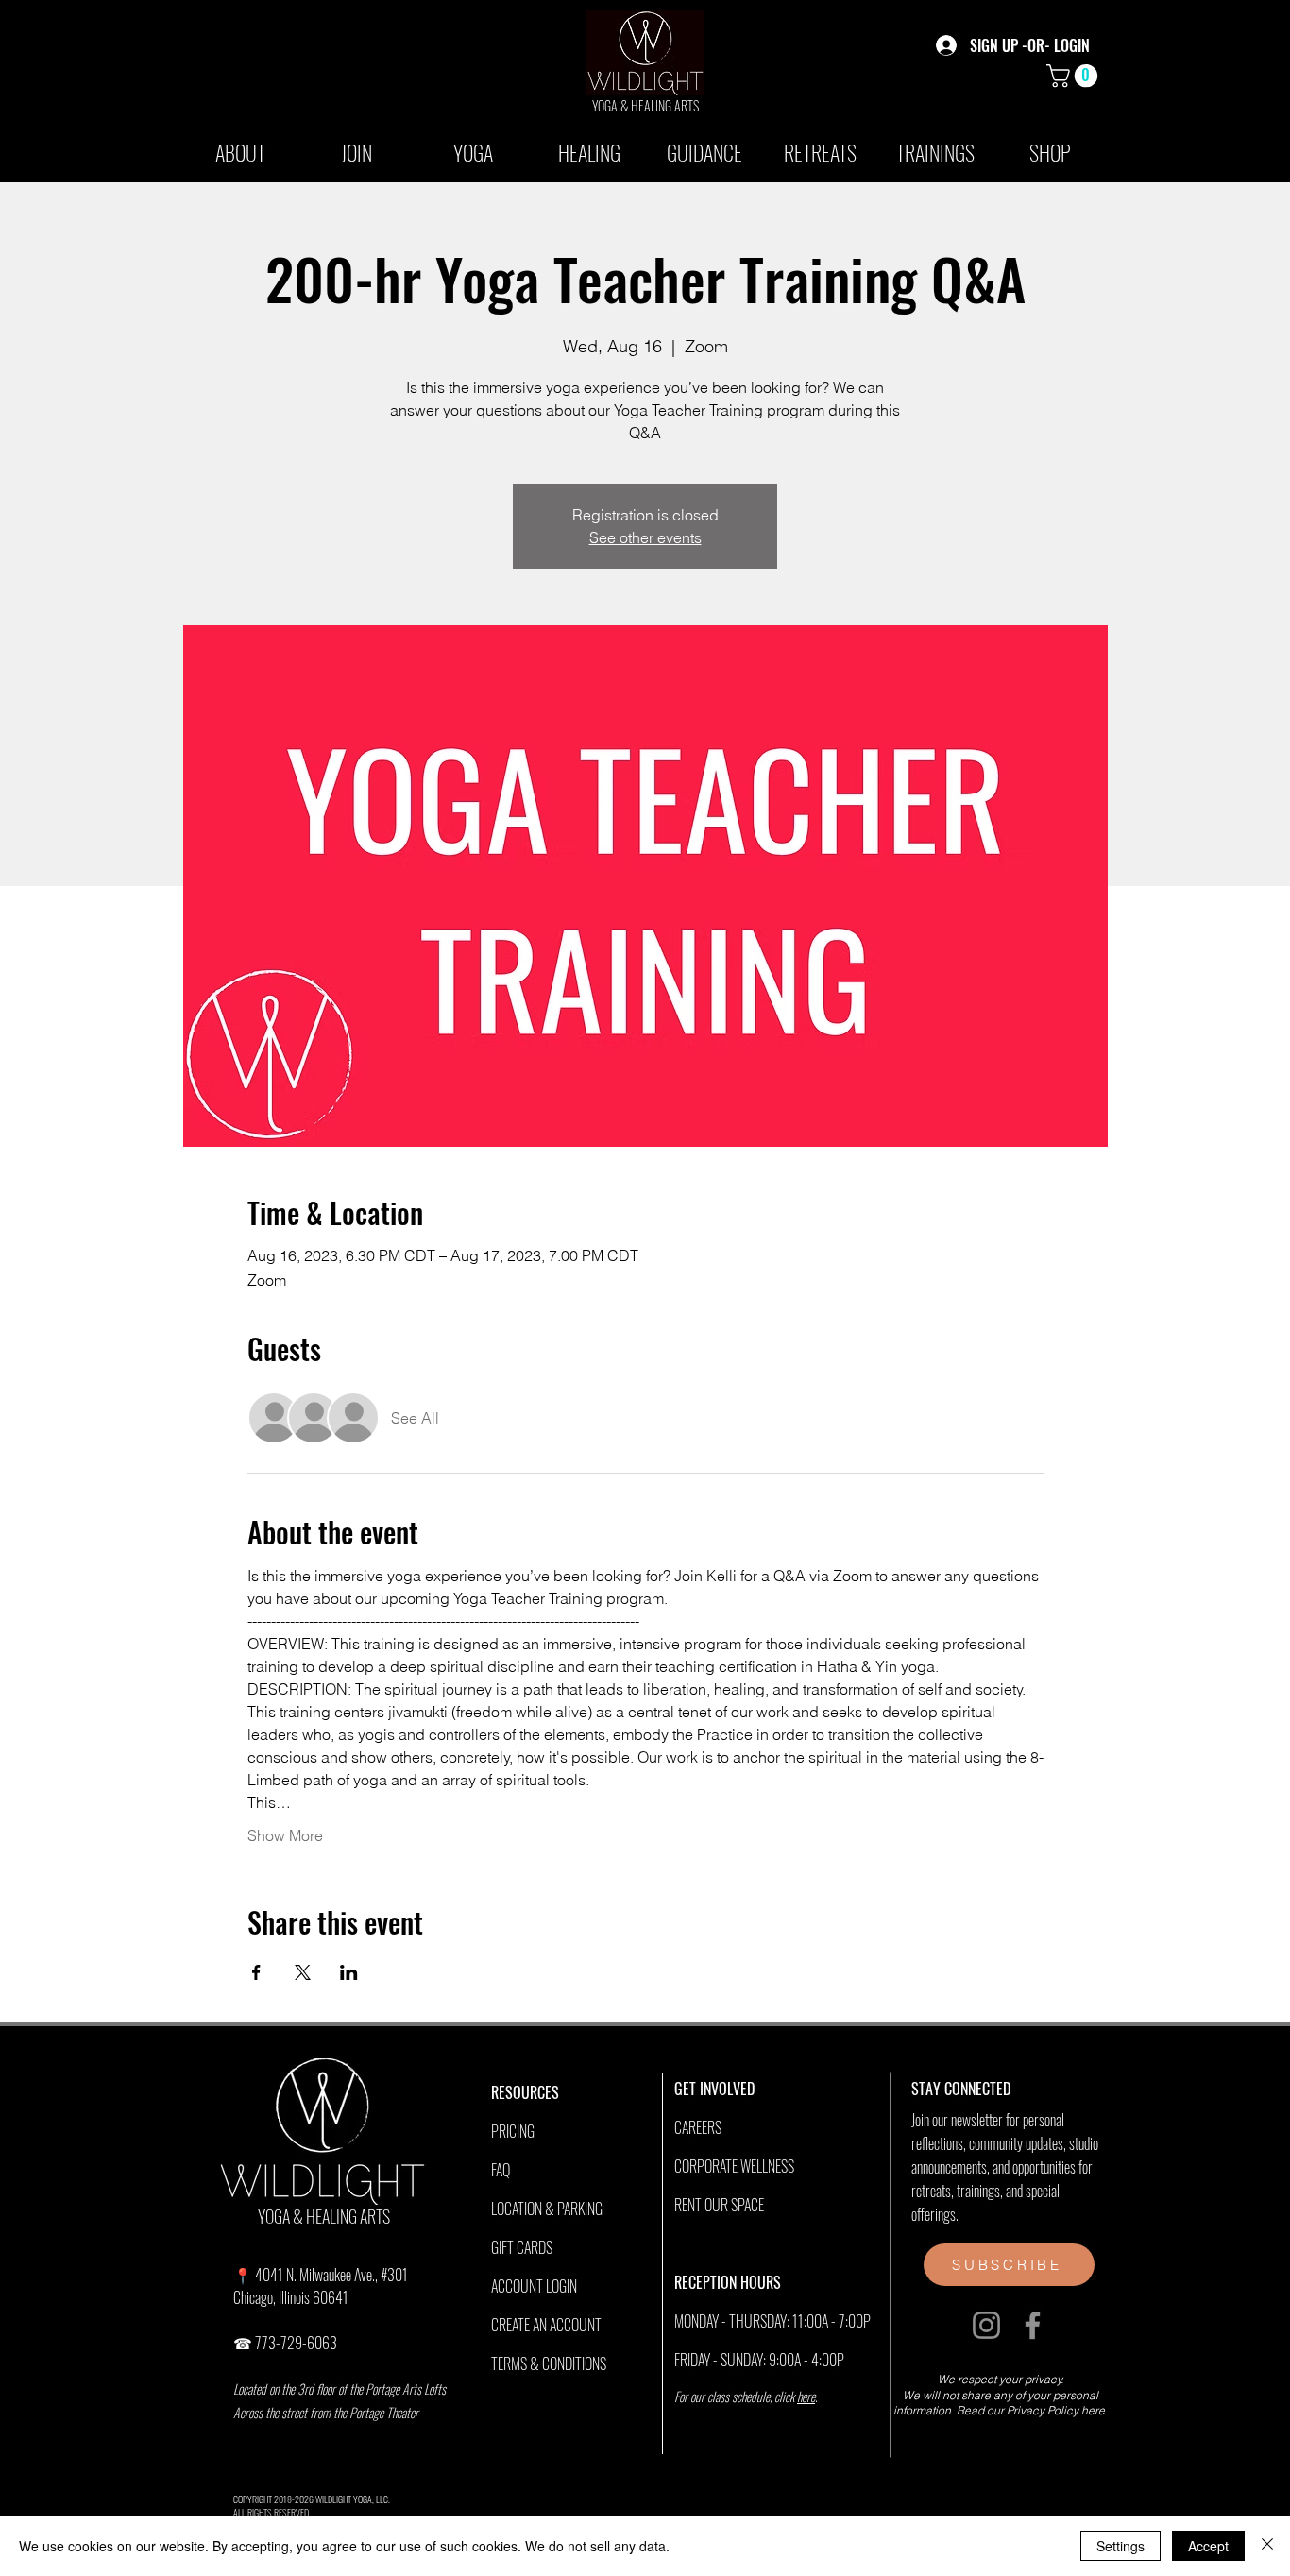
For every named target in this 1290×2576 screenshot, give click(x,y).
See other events (645, 537)
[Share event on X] (303, 1972)
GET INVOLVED (714, 2089)
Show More (285, 1835)
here (806, 2396)
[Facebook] (1033, 2325)
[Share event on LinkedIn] (349, 1972)
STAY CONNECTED (961, 2089)
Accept (1208, 2546)
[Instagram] (986, 2325)
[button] (1075, 76)
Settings (1120, 2546)
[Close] (1267, 2546)
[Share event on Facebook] (256, 1972)
